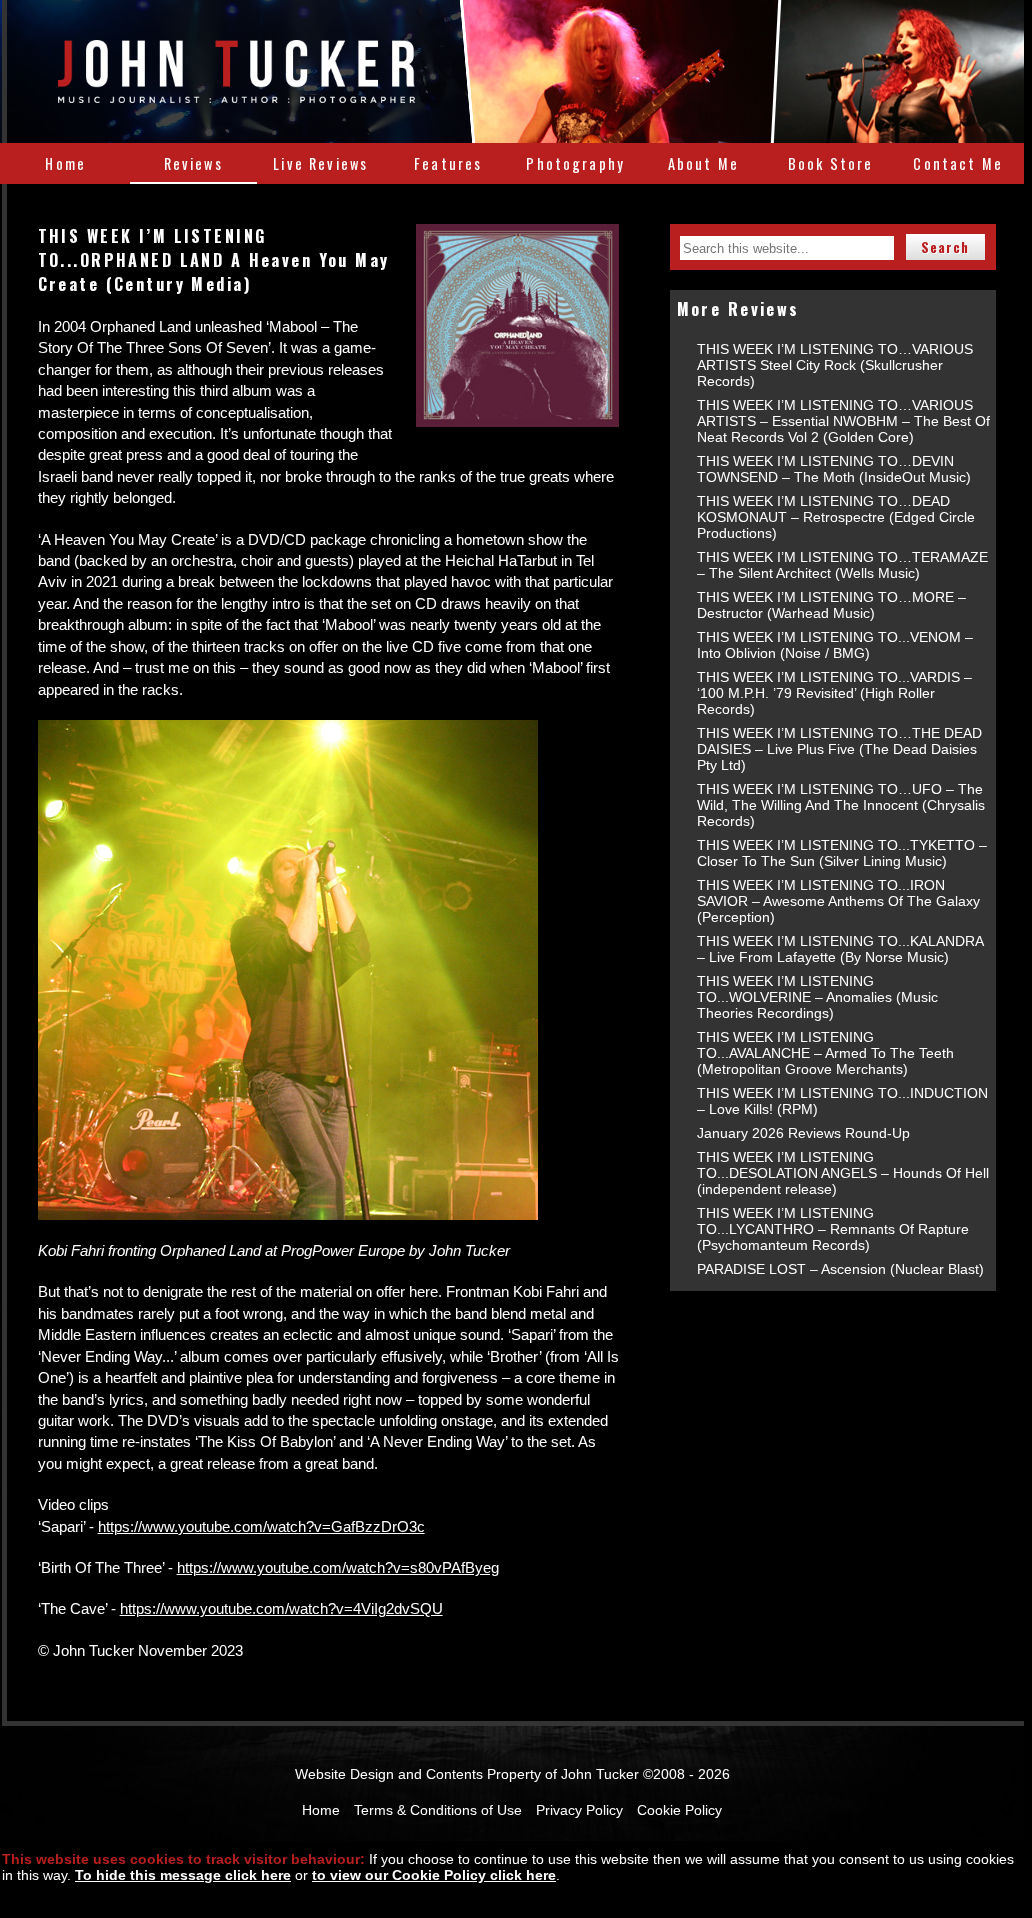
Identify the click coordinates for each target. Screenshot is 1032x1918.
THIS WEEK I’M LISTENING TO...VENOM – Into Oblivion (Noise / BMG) (835, 645)
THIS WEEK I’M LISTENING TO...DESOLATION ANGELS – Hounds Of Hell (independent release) (843, 1173)
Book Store (831, 163)
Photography (575, 163)
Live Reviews (320, 163)
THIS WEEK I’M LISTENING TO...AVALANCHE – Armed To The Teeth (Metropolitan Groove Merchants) (825, 1053)
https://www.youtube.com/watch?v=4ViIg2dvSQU (281, 1608)
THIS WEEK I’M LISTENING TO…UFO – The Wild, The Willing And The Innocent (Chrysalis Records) (841, 805)
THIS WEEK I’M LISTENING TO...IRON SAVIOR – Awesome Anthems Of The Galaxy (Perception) (838, 901)
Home (65, 163)
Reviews (193, 163)
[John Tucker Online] (236, 92)
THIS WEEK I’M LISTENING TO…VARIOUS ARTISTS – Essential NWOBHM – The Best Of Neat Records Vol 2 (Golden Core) (843, 421)
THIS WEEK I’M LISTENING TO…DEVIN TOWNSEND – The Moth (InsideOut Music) (834, 469)
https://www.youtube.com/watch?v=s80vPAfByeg (338, 1567)
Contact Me (958, 163)
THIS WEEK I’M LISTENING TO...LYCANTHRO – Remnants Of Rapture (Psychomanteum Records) (833, 1229)
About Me (703, 163)
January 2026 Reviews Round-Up (803, 1133)
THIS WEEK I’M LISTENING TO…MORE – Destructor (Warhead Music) (831, 605)
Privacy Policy (579, 1810)
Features (448, 163)
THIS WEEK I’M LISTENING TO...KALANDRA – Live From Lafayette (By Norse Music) (840, 949)
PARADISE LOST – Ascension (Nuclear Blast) (840, 1269)
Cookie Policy (679, 1810)
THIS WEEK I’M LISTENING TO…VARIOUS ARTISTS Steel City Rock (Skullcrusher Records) (835, 365)
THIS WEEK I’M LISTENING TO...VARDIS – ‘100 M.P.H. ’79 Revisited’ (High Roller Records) (834, 693)
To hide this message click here (183, 1875)
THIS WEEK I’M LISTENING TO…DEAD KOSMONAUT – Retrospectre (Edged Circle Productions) (836, 517)
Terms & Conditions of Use (438, 1810)
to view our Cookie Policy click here (434, 1875)
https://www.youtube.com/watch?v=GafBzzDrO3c (261, 1526)
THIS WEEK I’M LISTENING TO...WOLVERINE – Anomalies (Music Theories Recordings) (817, 997)
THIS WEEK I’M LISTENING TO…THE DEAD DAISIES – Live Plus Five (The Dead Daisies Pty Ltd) (839, 749)
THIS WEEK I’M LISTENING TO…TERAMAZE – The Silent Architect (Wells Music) (842, 565)
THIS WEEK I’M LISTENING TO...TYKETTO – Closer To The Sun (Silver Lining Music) (842, 853)
